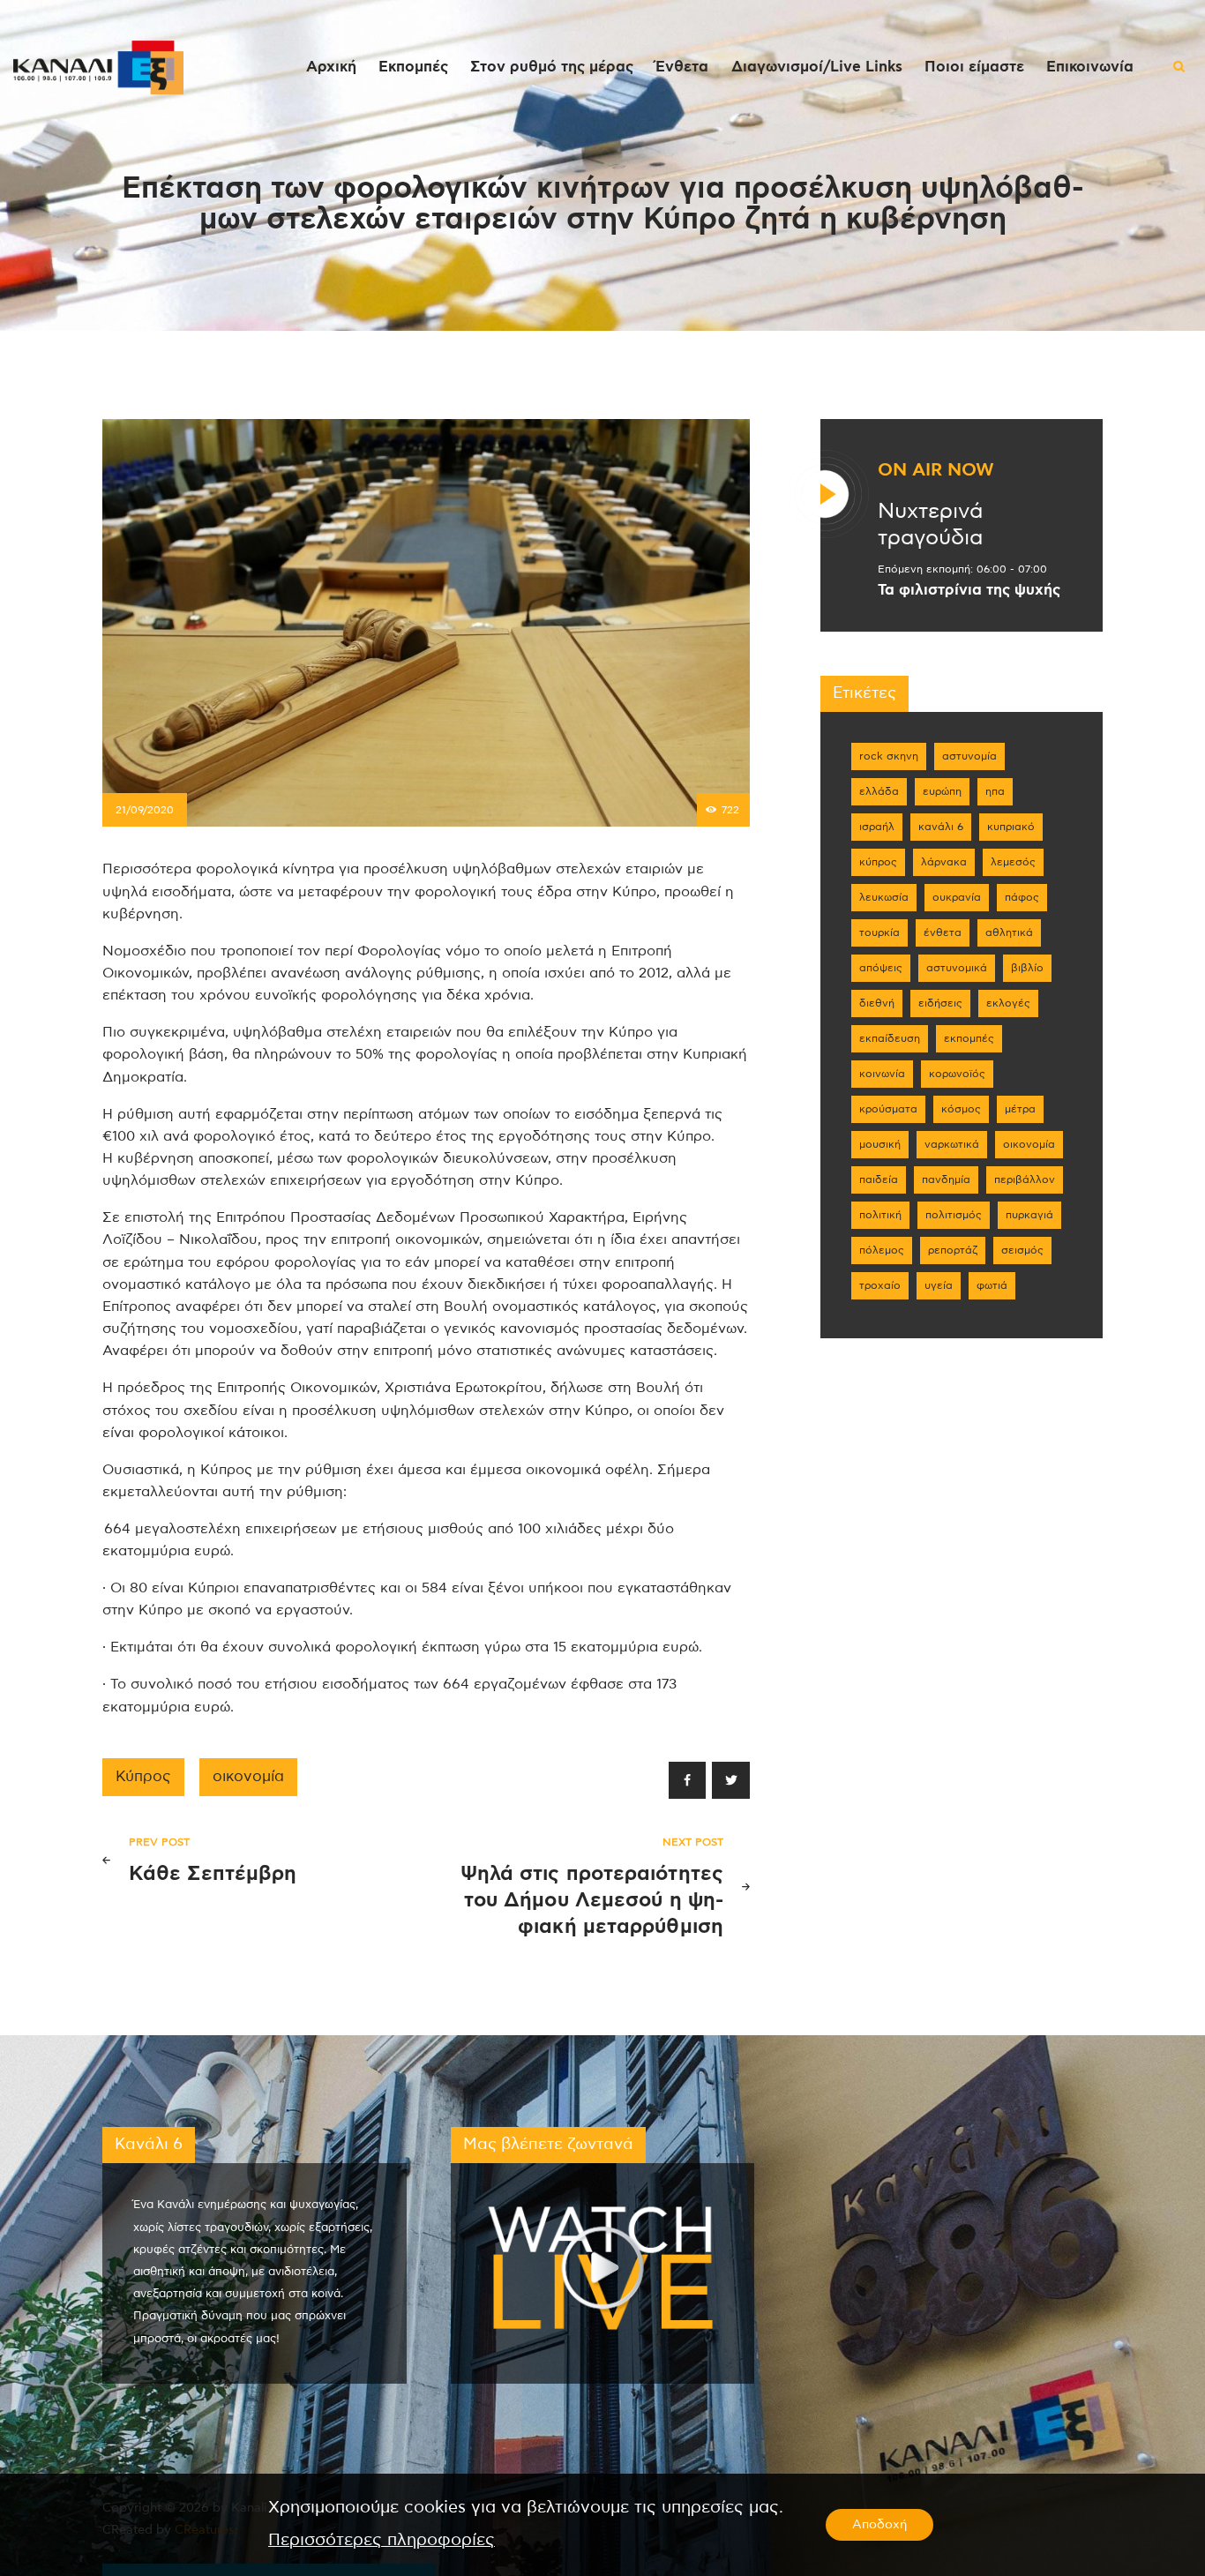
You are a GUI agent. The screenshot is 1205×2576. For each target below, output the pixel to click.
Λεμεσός (1013, 862)
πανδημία (946, 1179)
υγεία (939, 1285)
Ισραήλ (877, 827)
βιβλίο (1027, 968)
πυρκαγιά (1029, 1215)
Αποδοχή (879, 2525)
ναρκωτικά (952, 1144)
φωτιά (992, 1285)
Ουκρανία (957, 897)
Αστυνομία (969, 756)
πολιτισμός (954, 1215)
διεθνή (877, 1003)
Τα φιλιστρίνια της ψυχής (969, 590)
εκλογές (1008, 1003)
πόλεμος (882, 1250)
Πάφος (1022, 897)
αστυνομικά (957, 968)
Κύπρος (143, 1777)
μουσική (880, 1144)
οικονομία (248, 1777)
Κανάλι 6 (941, 827)
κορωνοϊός (957, 1074)
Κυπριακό (1011, 827)
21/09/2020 (145, 810)
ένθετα (943, 932)
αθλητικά (1009, 932)
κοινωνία (882, 1074)
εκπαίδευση (890, 1038)
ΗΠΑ (995, 791)
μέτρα (1020, 1109)
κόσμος (961, 1109)
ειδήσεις (940, 1003)
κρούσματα (888, 1109)
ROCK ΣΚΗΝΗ (889, 756)
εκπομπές (969, 1038)
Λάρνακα (944, 862)
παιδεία (879, 1179)
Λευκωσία (884, 897)
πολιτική (880, 1215)
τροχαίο (880, 1285)
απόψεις (881, 968)
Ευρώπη (942, 791)
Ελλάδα (879, 791)
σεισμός (1022, 1250)
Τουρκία (879, 932)
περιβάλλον (1025, 1179)
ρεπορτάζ (953, 1250)
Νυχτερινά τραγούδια (930, 525)
